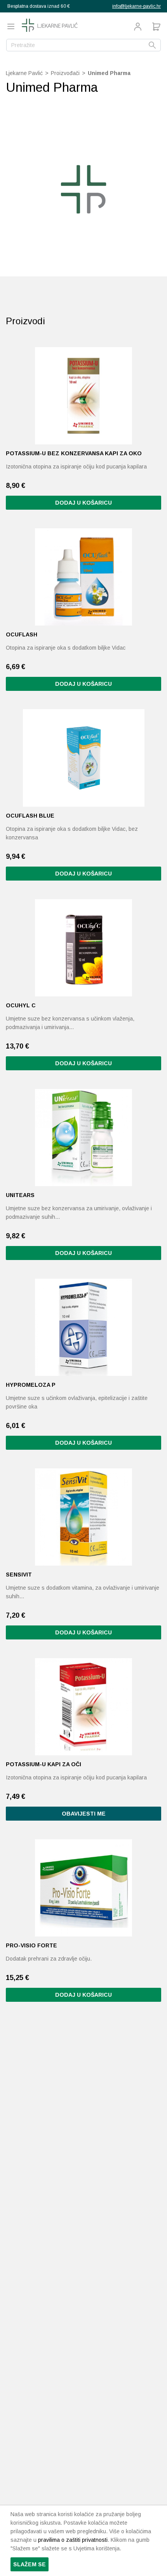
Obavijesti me (84, 1814)
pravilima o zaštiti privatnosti (73, 2540)
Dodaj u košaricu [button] (83, 503)
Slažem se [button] (30, 2564)
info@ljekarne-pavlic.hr (137, 6)
